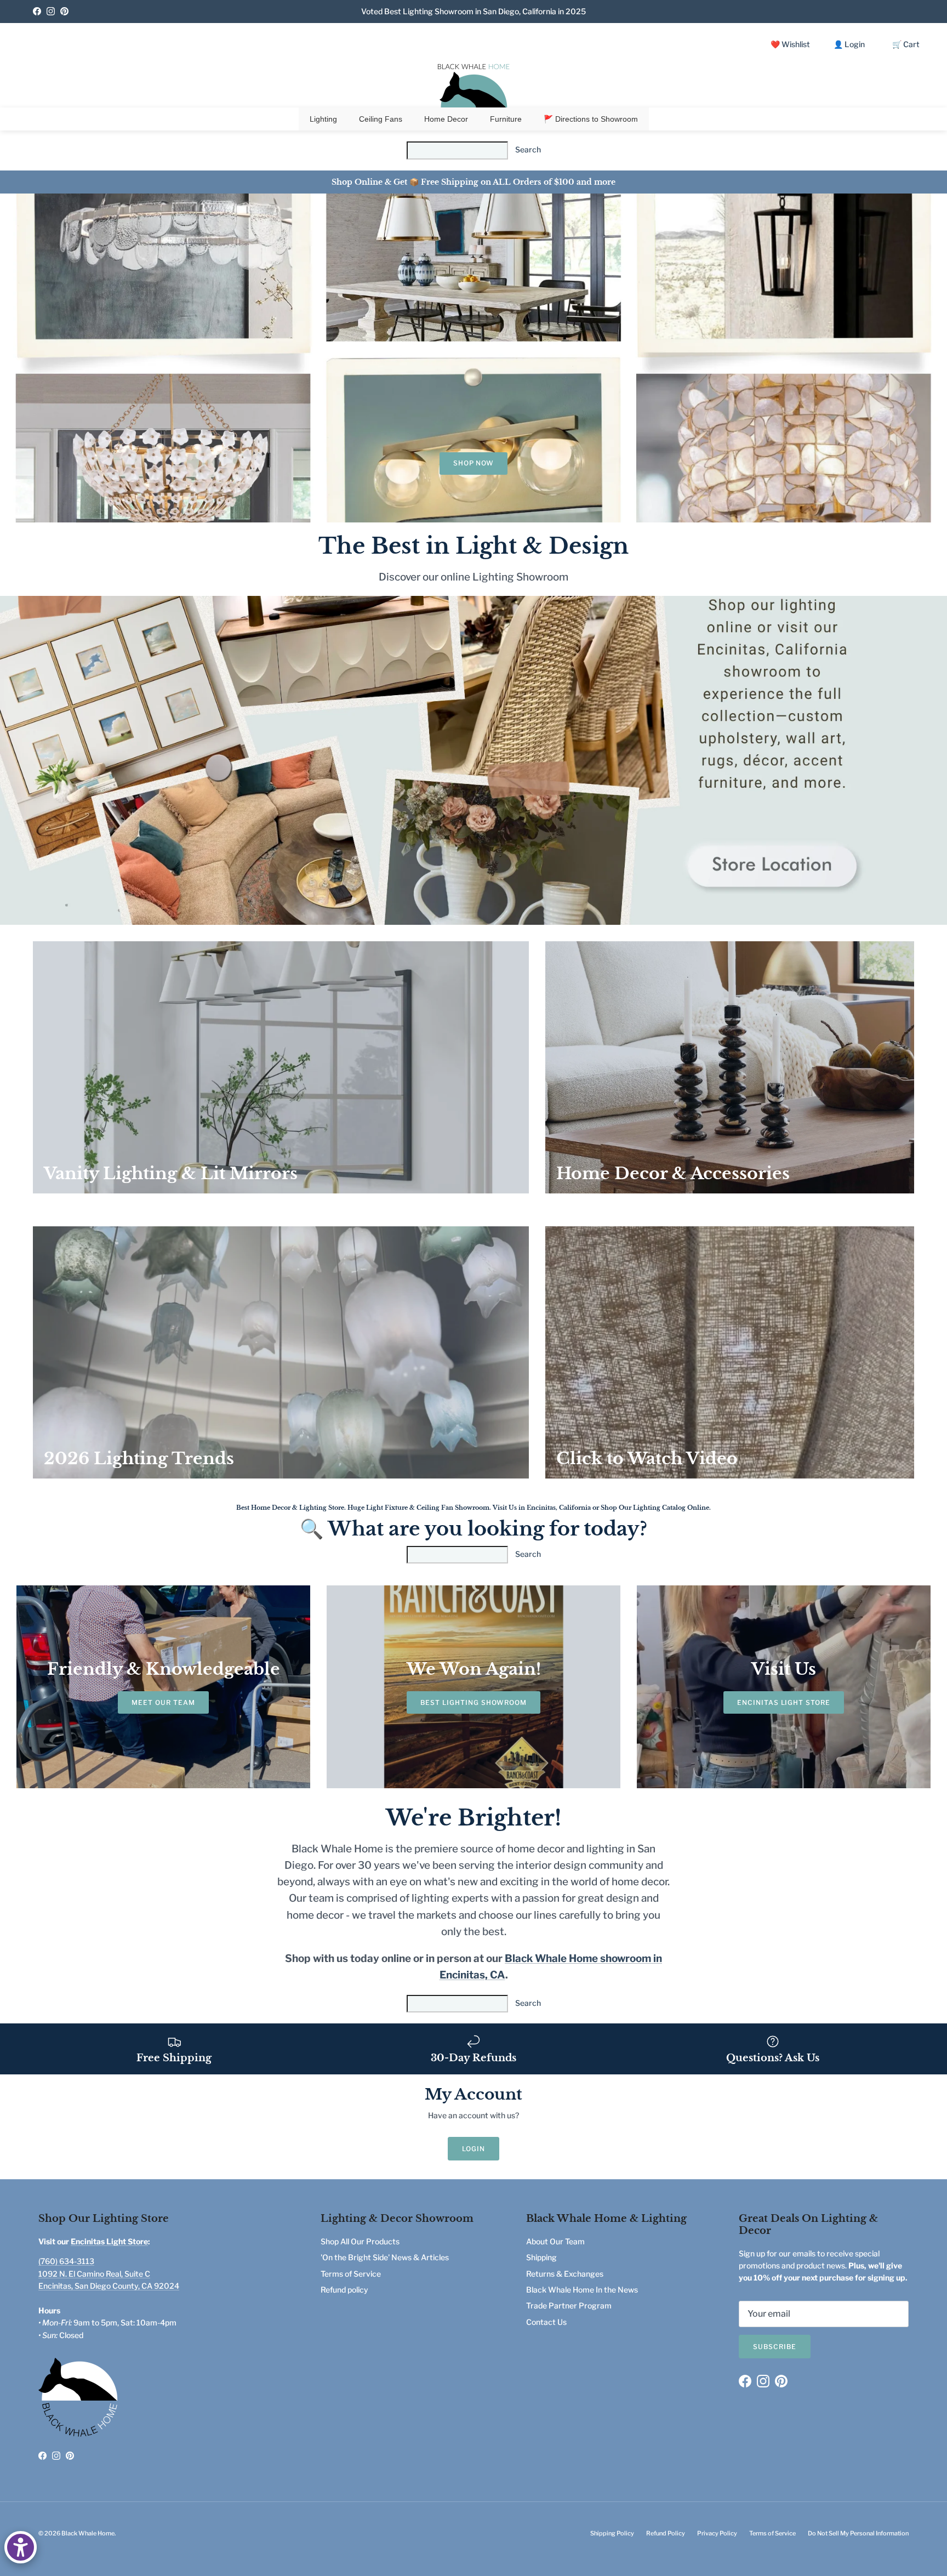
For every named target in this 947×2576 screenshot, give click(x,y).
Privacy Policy (717, 2533)
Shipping (541, 2257)
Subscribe (775, 2347)
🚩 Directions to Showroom (591, 119)
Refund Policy (666, 2533)
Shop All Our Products (360, 2241)
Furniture (506, 119)
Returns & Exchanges (565, 2274)
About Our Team (555, 2241)
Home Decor (446, 119)
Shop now (474, 463)
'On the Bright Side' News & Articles (385, 2257)
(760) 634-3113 (66, 2261)
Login (473, 2149)
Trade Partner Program (569, 2305)
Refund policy (344, 2290)
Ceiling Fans (381, 119)
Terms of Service (351, 2274)
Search (528, 149)
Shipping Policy (612, 2533)
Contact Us (546, 2322)
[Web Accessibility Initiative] (21, 2547)
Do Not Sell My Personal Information (858, 2533)
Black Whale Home (88, 2533)
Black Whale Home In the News (582, 2290)
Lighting (323, 119)
